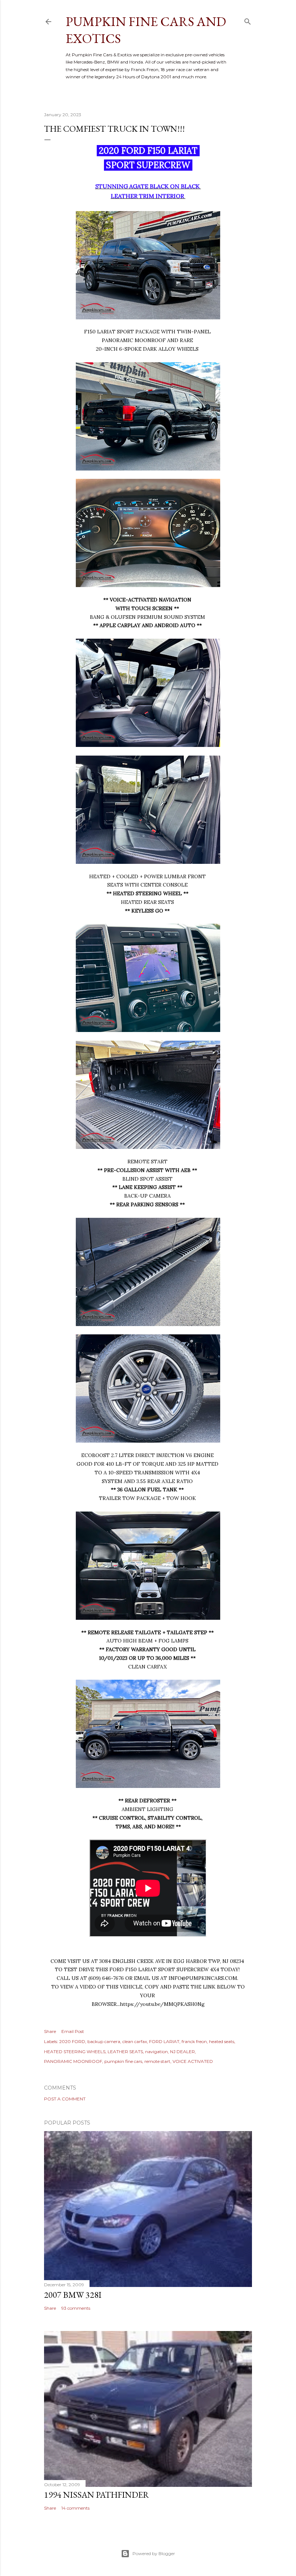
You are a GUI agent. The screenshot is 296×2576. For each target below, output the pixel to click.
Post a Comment (65, 2099)
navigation (156, 2052)
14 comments (75, 2508)
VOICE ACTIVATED (193, 2061)
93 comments (76, 2308)
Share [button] (50, 2031)
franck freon (194, 2041)
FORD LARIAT (164, 2041)
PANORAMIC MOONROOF (73, 2061)
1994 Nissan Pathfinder (97, 2495)
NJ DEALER (182, 2052)
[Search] (248, 20)
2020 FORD (72, 2041)
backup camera (104, 2041)
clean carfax (135, 2041)
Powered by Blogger (154, 2553)
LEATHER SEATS (125, 2052)
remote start (157, 2061)
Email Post (73, 2031)
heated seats (222, 2041)
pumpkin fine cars (123, 2061)
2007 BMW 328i (73, 2295)
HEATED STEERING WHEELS (75, 2052)
